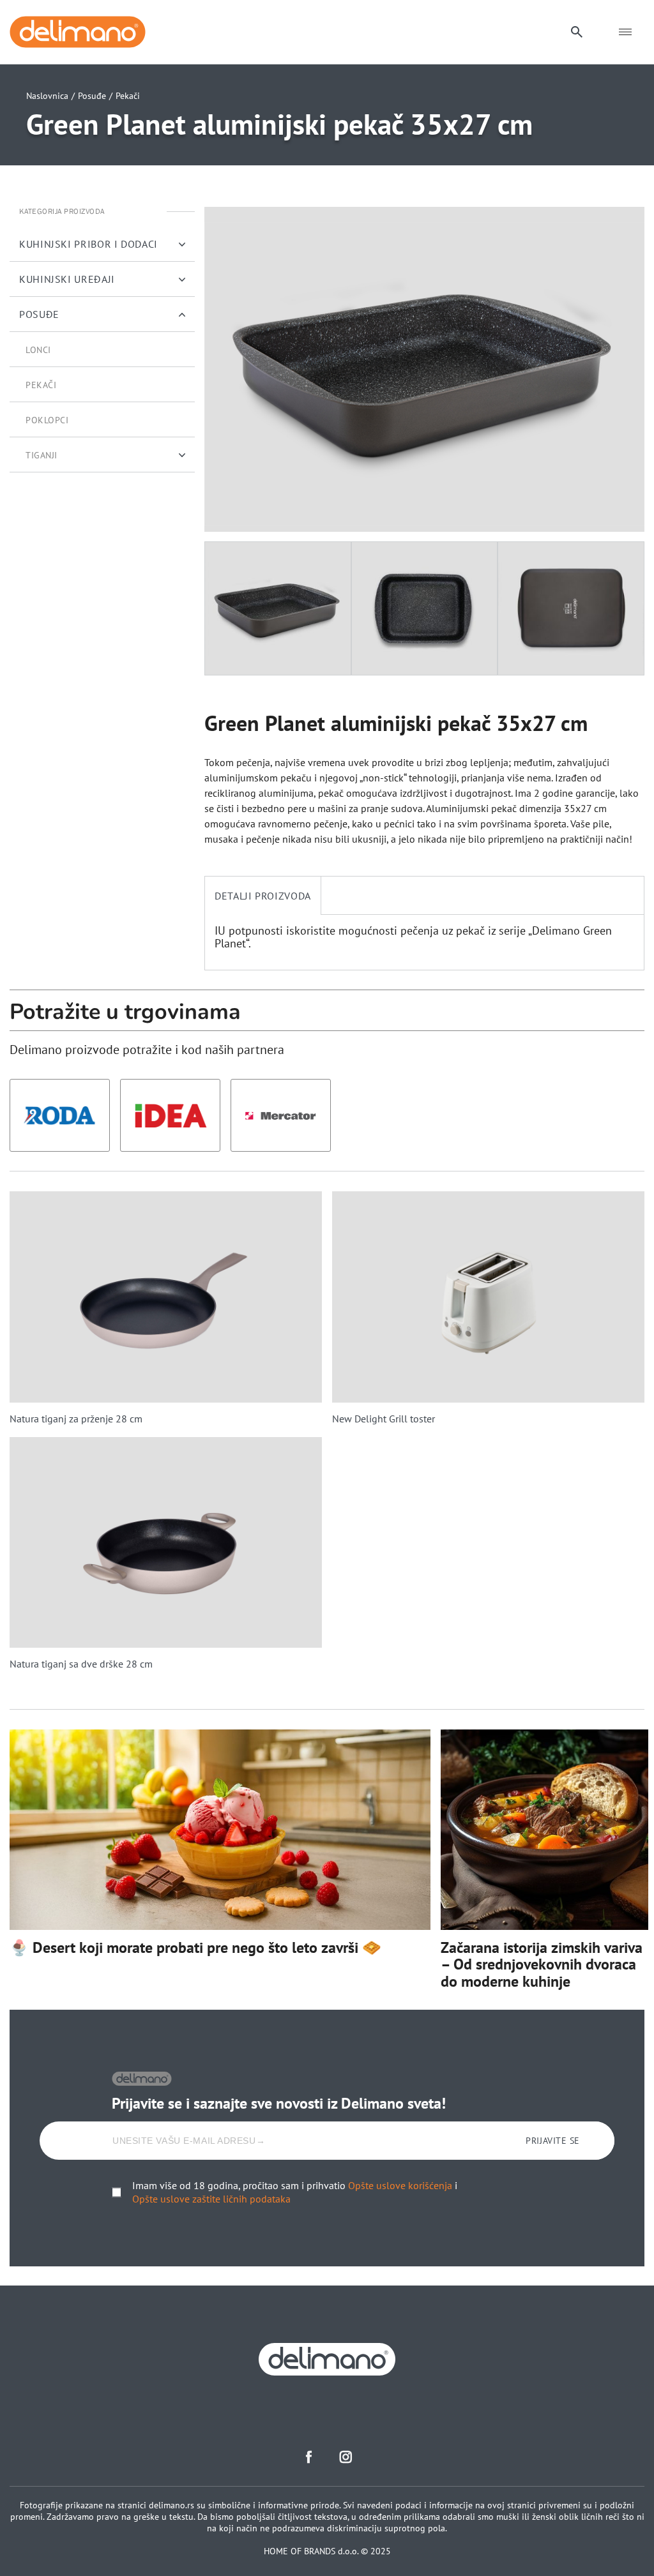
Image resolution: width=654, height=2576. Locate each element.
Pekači (128, 96)
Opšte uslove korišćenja (400, 2185)
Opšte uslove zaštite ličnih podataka (211, 2199)
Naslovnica (47, 96)
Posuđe (92, 96)
